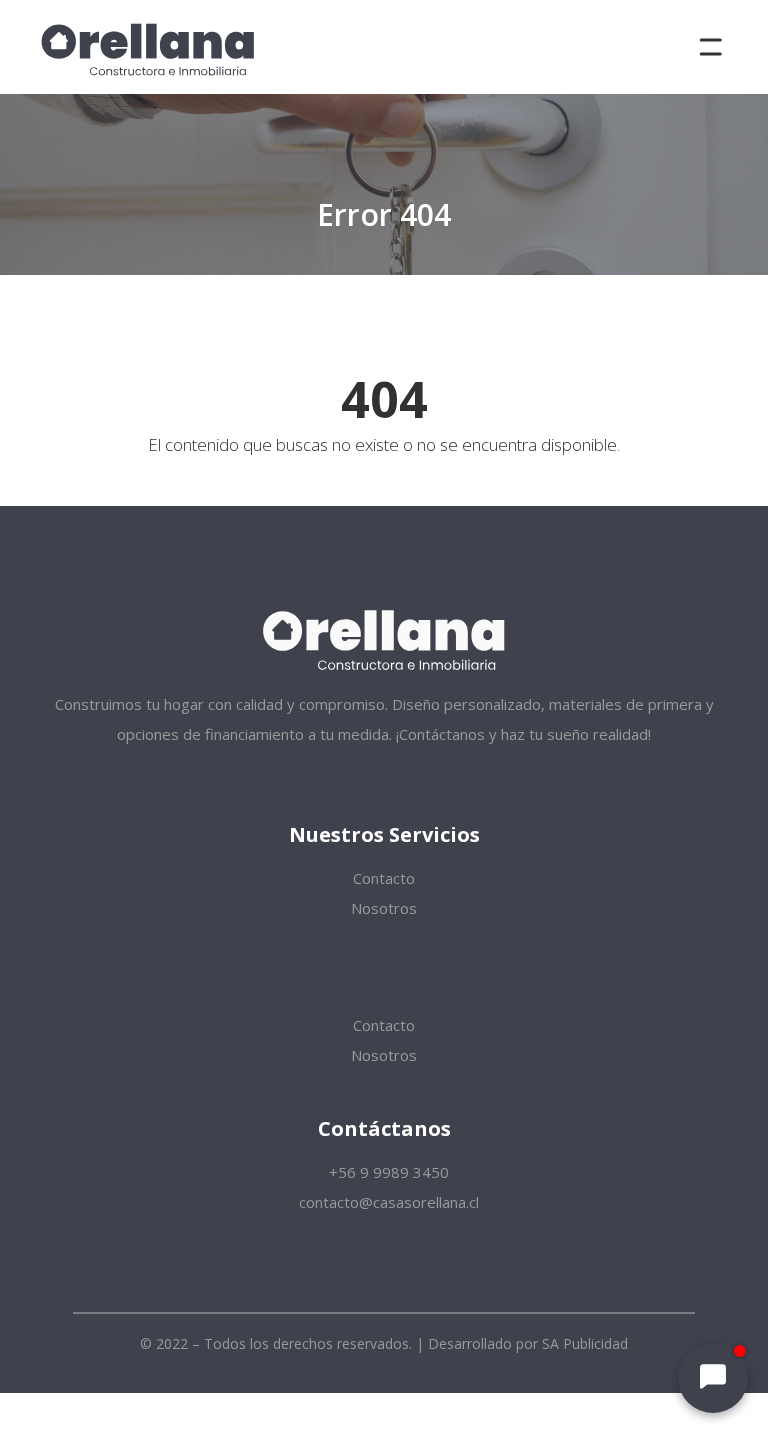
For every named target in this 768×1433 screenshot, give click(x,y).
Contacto (384, 878)
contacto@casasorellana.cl (387, 1202)
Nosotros (384, 908)
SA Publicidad (585, 1343)
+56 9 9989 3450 (387, 1172)
